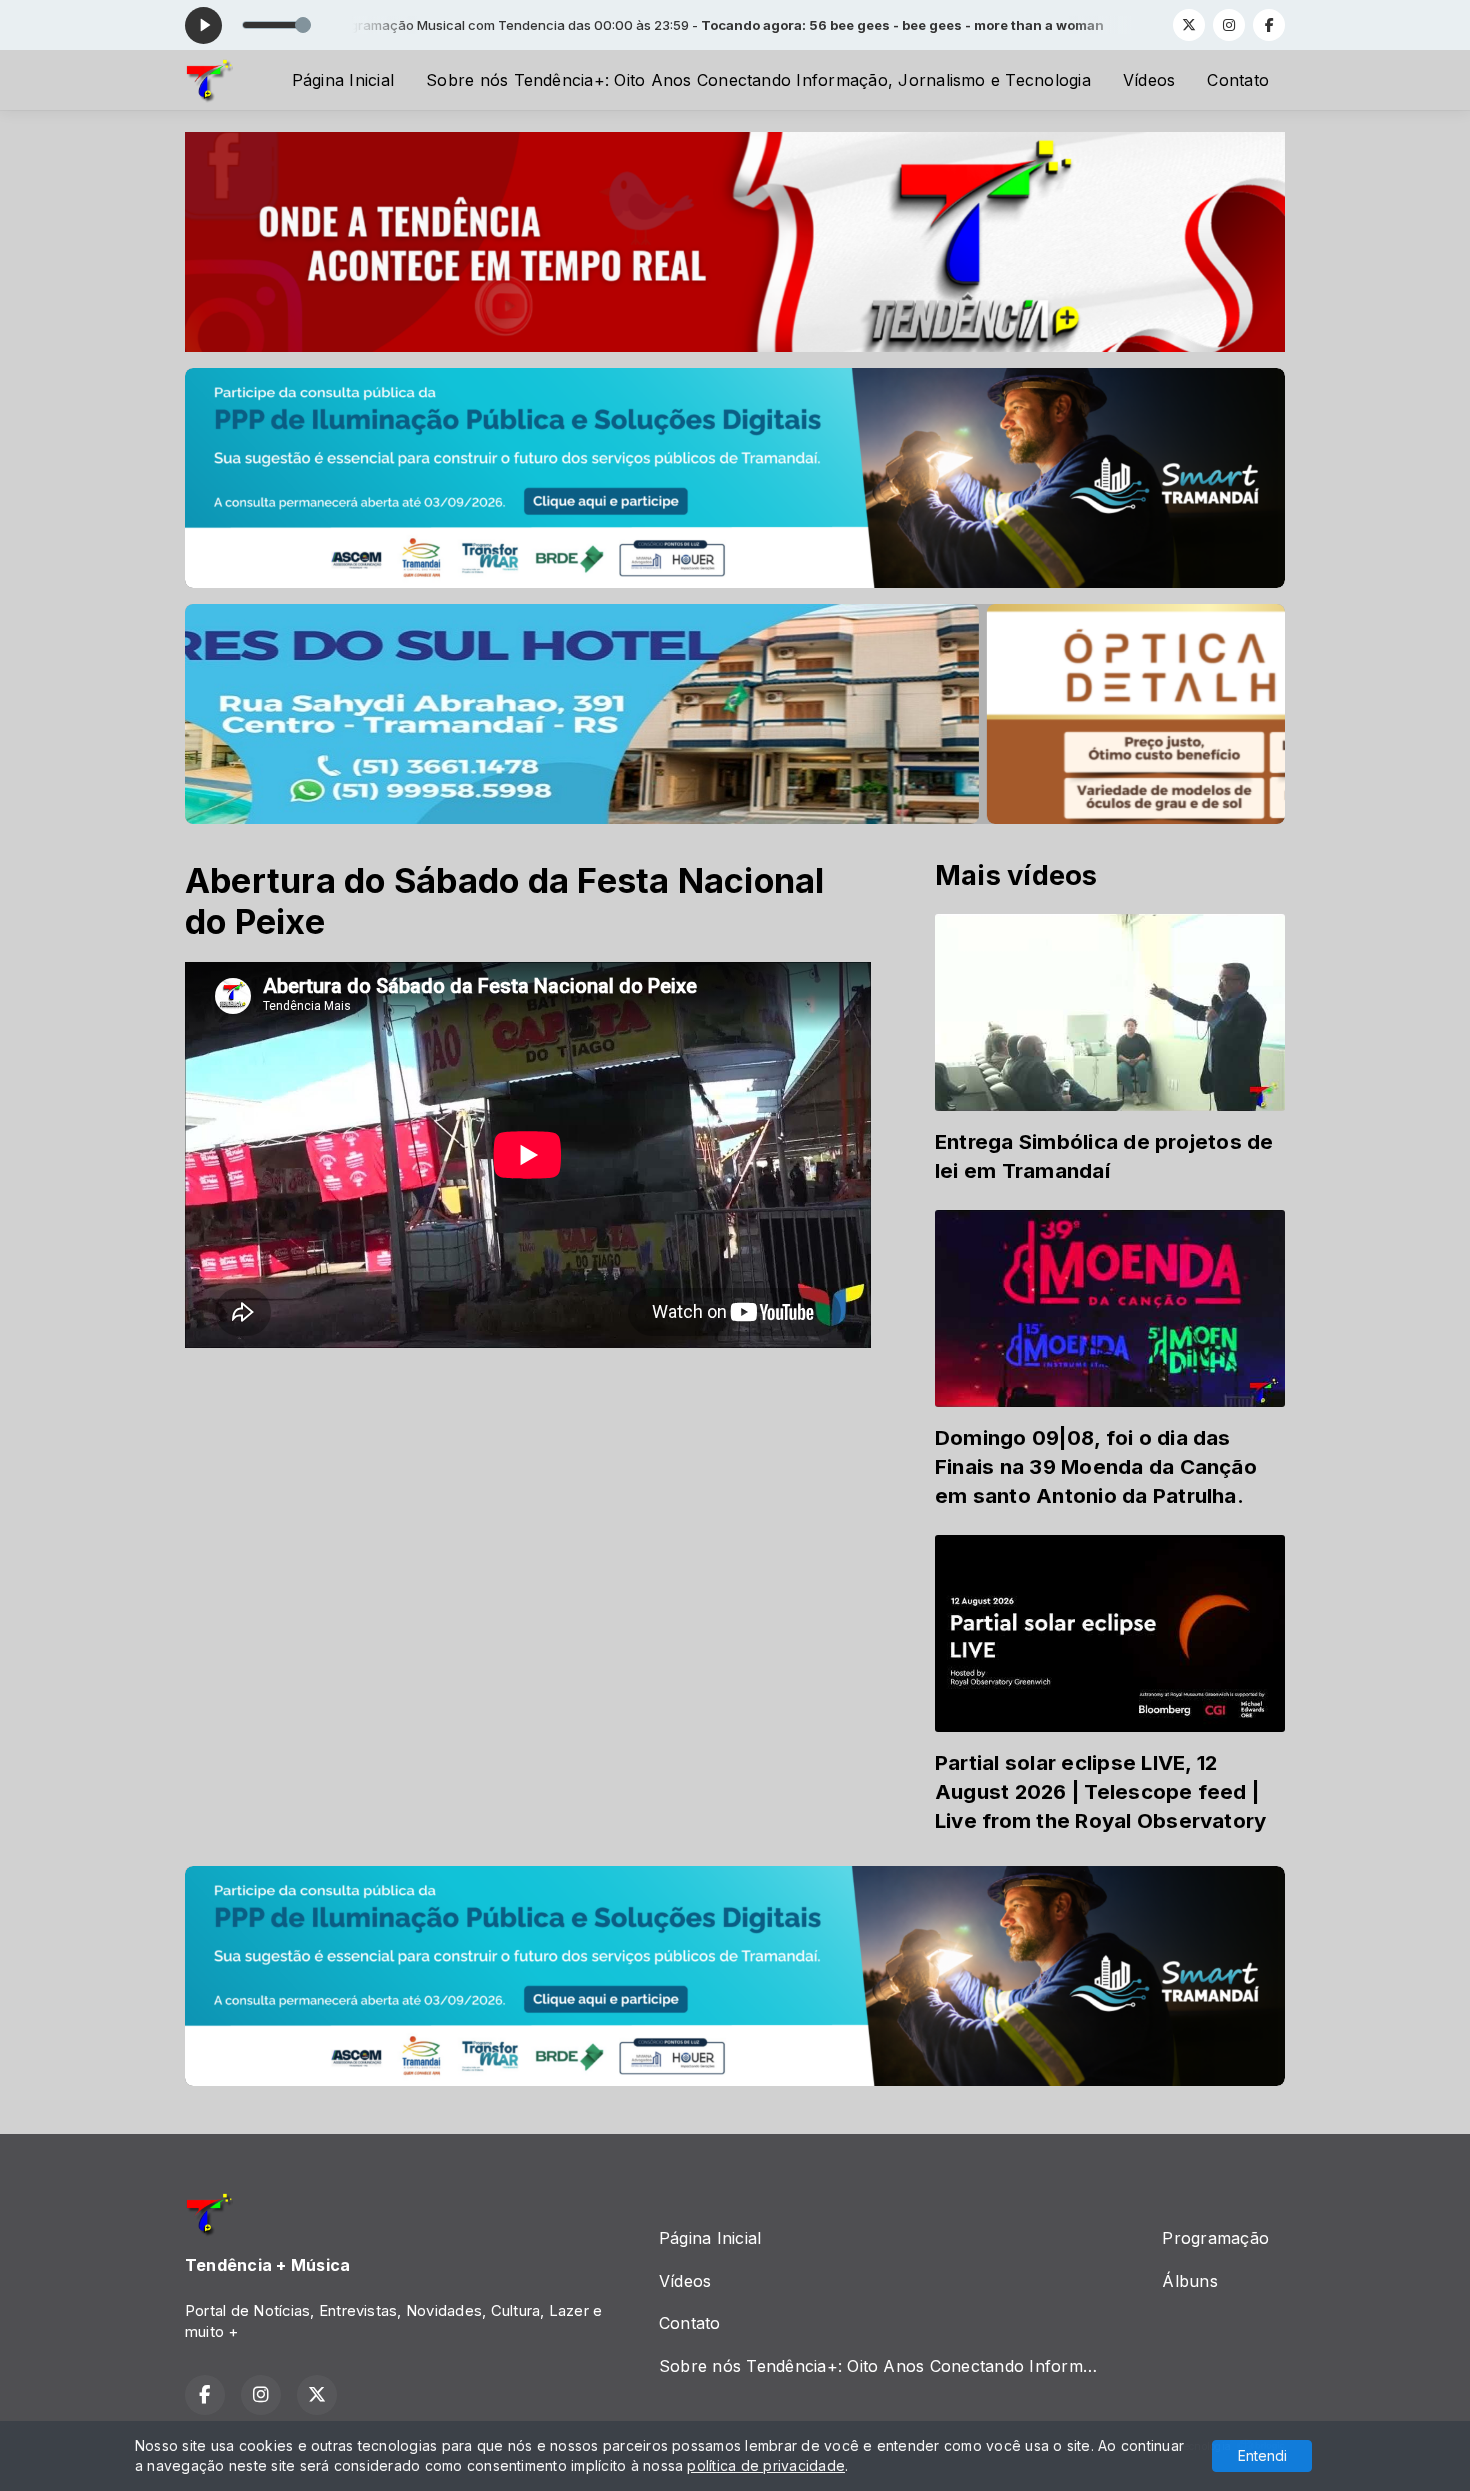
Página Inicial (343, 80)
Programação (1215, 2238)
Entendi (1262, 2455)
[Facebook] (1269, 25)
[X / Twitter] (1189, 25)
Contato (1238, 80)
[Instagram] (1229, 25)
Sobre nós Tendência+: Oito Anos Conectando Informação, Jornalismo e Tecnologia (758, 80)
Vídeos (1149, 80)
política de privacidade (766, 2465)
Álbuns (1189, 2281)
